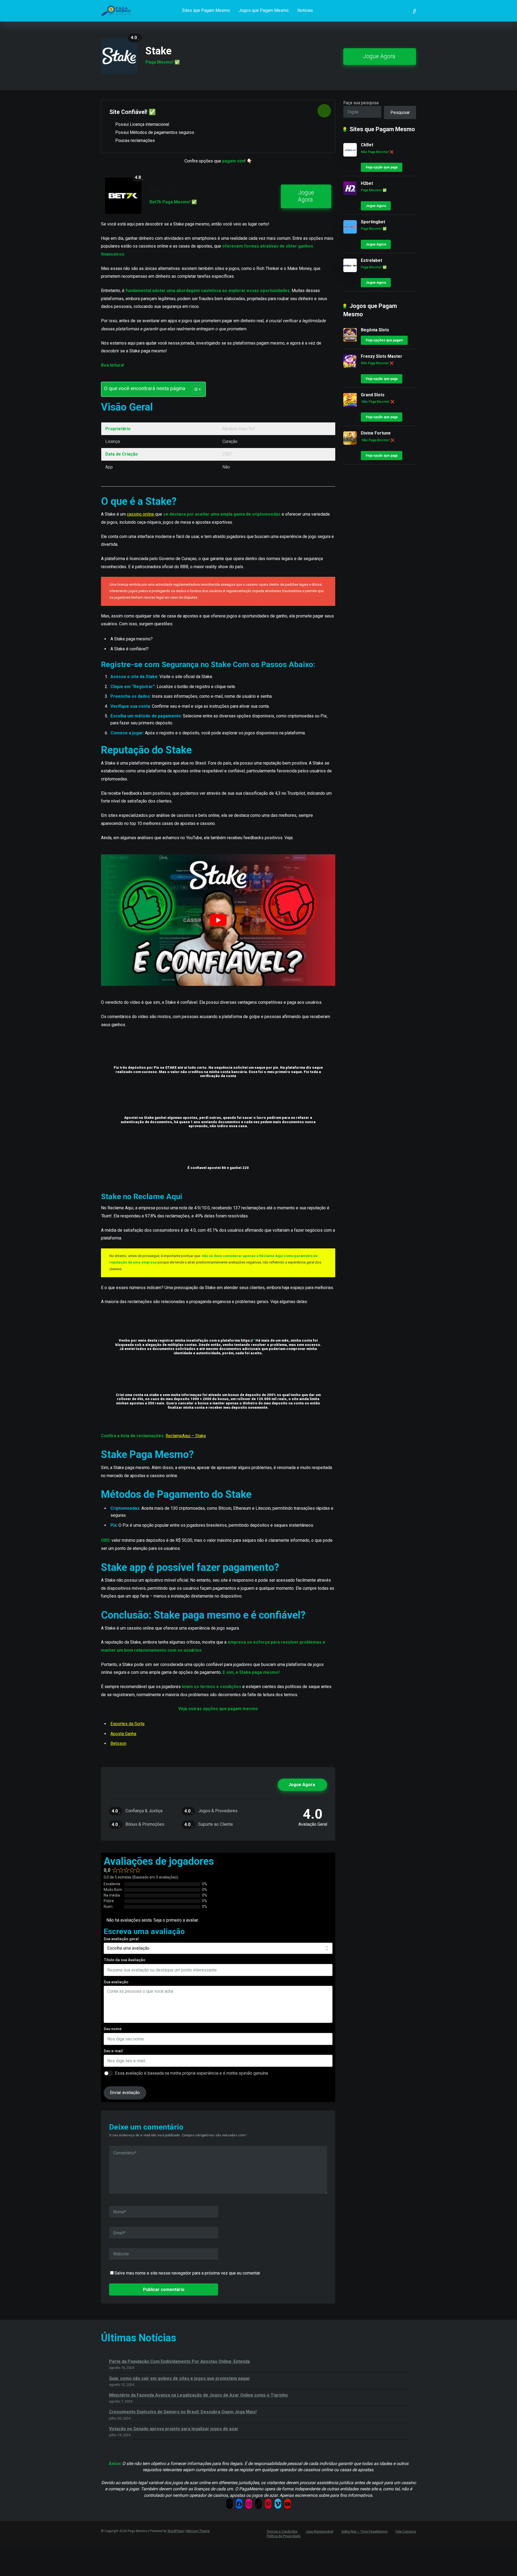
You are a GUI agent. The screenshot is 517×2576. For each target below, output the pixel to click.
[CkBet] (350, 155)
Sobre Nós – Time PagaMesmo (364, 2532)
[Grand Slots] (350, 405)
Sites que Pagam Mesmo (206, 10)
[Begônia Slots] (350, 340)
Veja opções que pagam (384, 340)
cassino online (141, 514)
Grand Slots (373, 395)
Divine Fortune (376, 433)
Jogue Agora (379, 56)
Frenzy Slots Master (382, 356)
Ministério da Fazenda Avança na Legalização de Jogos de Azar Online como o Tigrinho (198, 2395)
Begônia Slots (375, 330)
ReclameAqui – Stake (186, 1436)
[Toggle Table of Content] (194, 389)
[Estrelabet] (350, 271)
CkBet (367, 145)
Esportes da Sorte (127, 1724)
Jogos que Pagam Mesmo (264, 10)
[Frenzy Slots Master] (350, 367)
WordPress (176, 2531)
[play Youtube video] (218, 920)
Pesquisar (400, 112)
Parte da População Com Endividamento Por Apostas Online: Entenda (179, 2361)
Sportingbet (373, 222)
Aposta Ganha (123, 1734)
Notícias (305, 10)
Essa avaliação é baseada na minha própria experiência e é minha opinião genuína (191, 2073)
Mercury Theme (198, 2531)
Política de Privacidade (284, 2536)
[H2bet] (350, 194)
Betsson (118, 1743)
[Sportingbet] (350, 232)
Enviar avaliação (125, 2093)
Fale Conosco (406, 2532)
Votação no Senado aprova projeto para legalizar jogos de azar (174, 2429)
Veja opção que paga (382, 167)
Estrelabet (371, 260)
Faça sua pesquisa (361, 103)
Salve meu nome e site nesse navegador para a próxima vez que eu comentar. (188, 2273)
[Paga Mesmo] (119, 9)
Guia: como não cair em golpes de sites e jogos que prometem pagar (179, 2378)
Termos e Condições (282, 2532)
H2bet (367, 183)
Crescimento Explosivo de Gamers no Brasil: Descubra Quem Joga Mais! (183, 2412)
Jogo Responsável (319, 2532)
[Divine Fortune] (350, 443)
